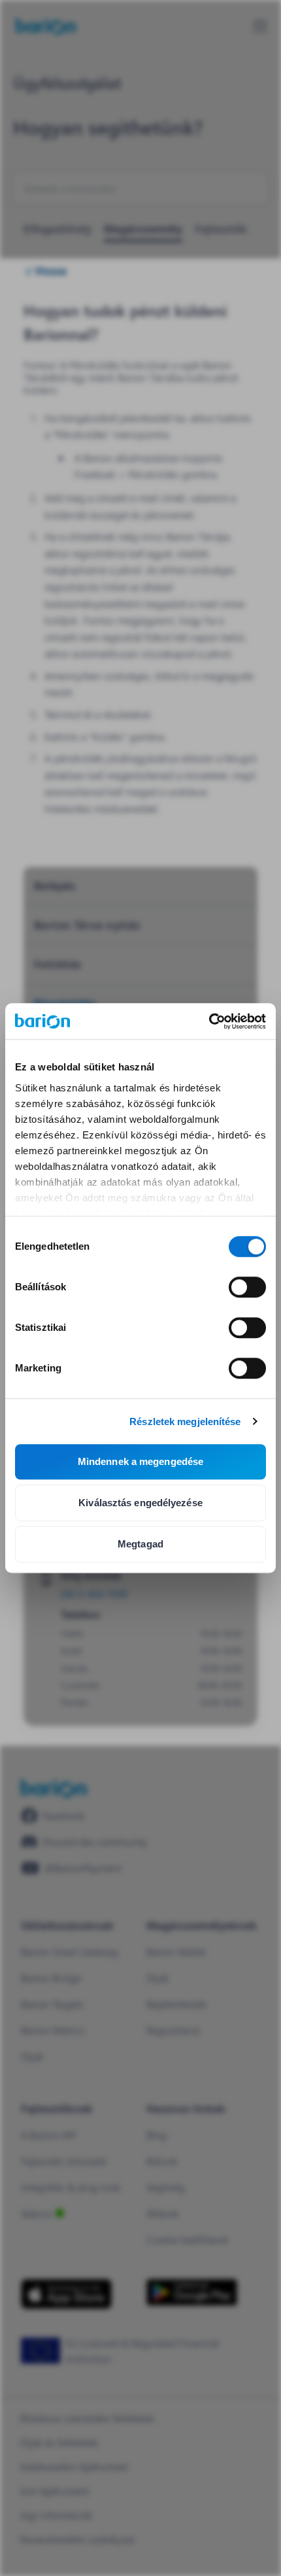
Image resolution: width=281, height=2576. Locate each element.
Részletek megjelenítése (185, 1421)
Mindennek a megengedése (140, 1461)
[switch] (247, 1287)
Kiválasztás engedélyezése (140, 1503)
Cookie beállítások (188, 2239)
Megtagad (140, 1544)
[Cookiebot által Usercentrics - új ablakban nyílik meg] (209, 1021)
